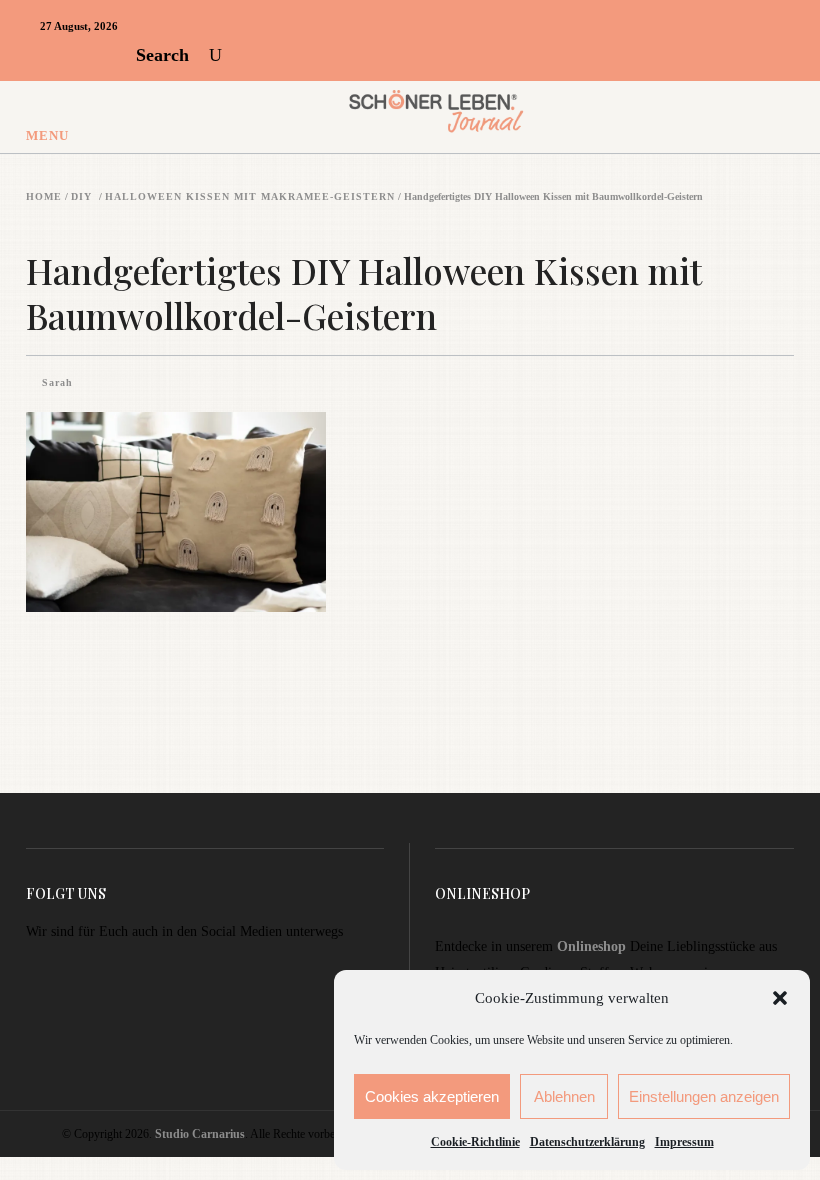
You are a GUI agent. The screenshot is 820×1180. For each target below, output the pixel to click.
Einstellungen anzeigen (704, 1096)
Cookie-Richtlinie (475, 1142)
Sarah (57, 382)
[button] (780, 998)
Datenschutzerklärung (587, 1142)
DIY (81, 197)
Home (44, 197)
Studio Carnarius (200, 1134)
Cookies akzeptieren (432, 1096)
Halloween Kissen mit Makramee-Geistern (250, 197)
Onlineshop (591, 946)
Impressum (684, 1142)
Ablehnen (564, 1096)
